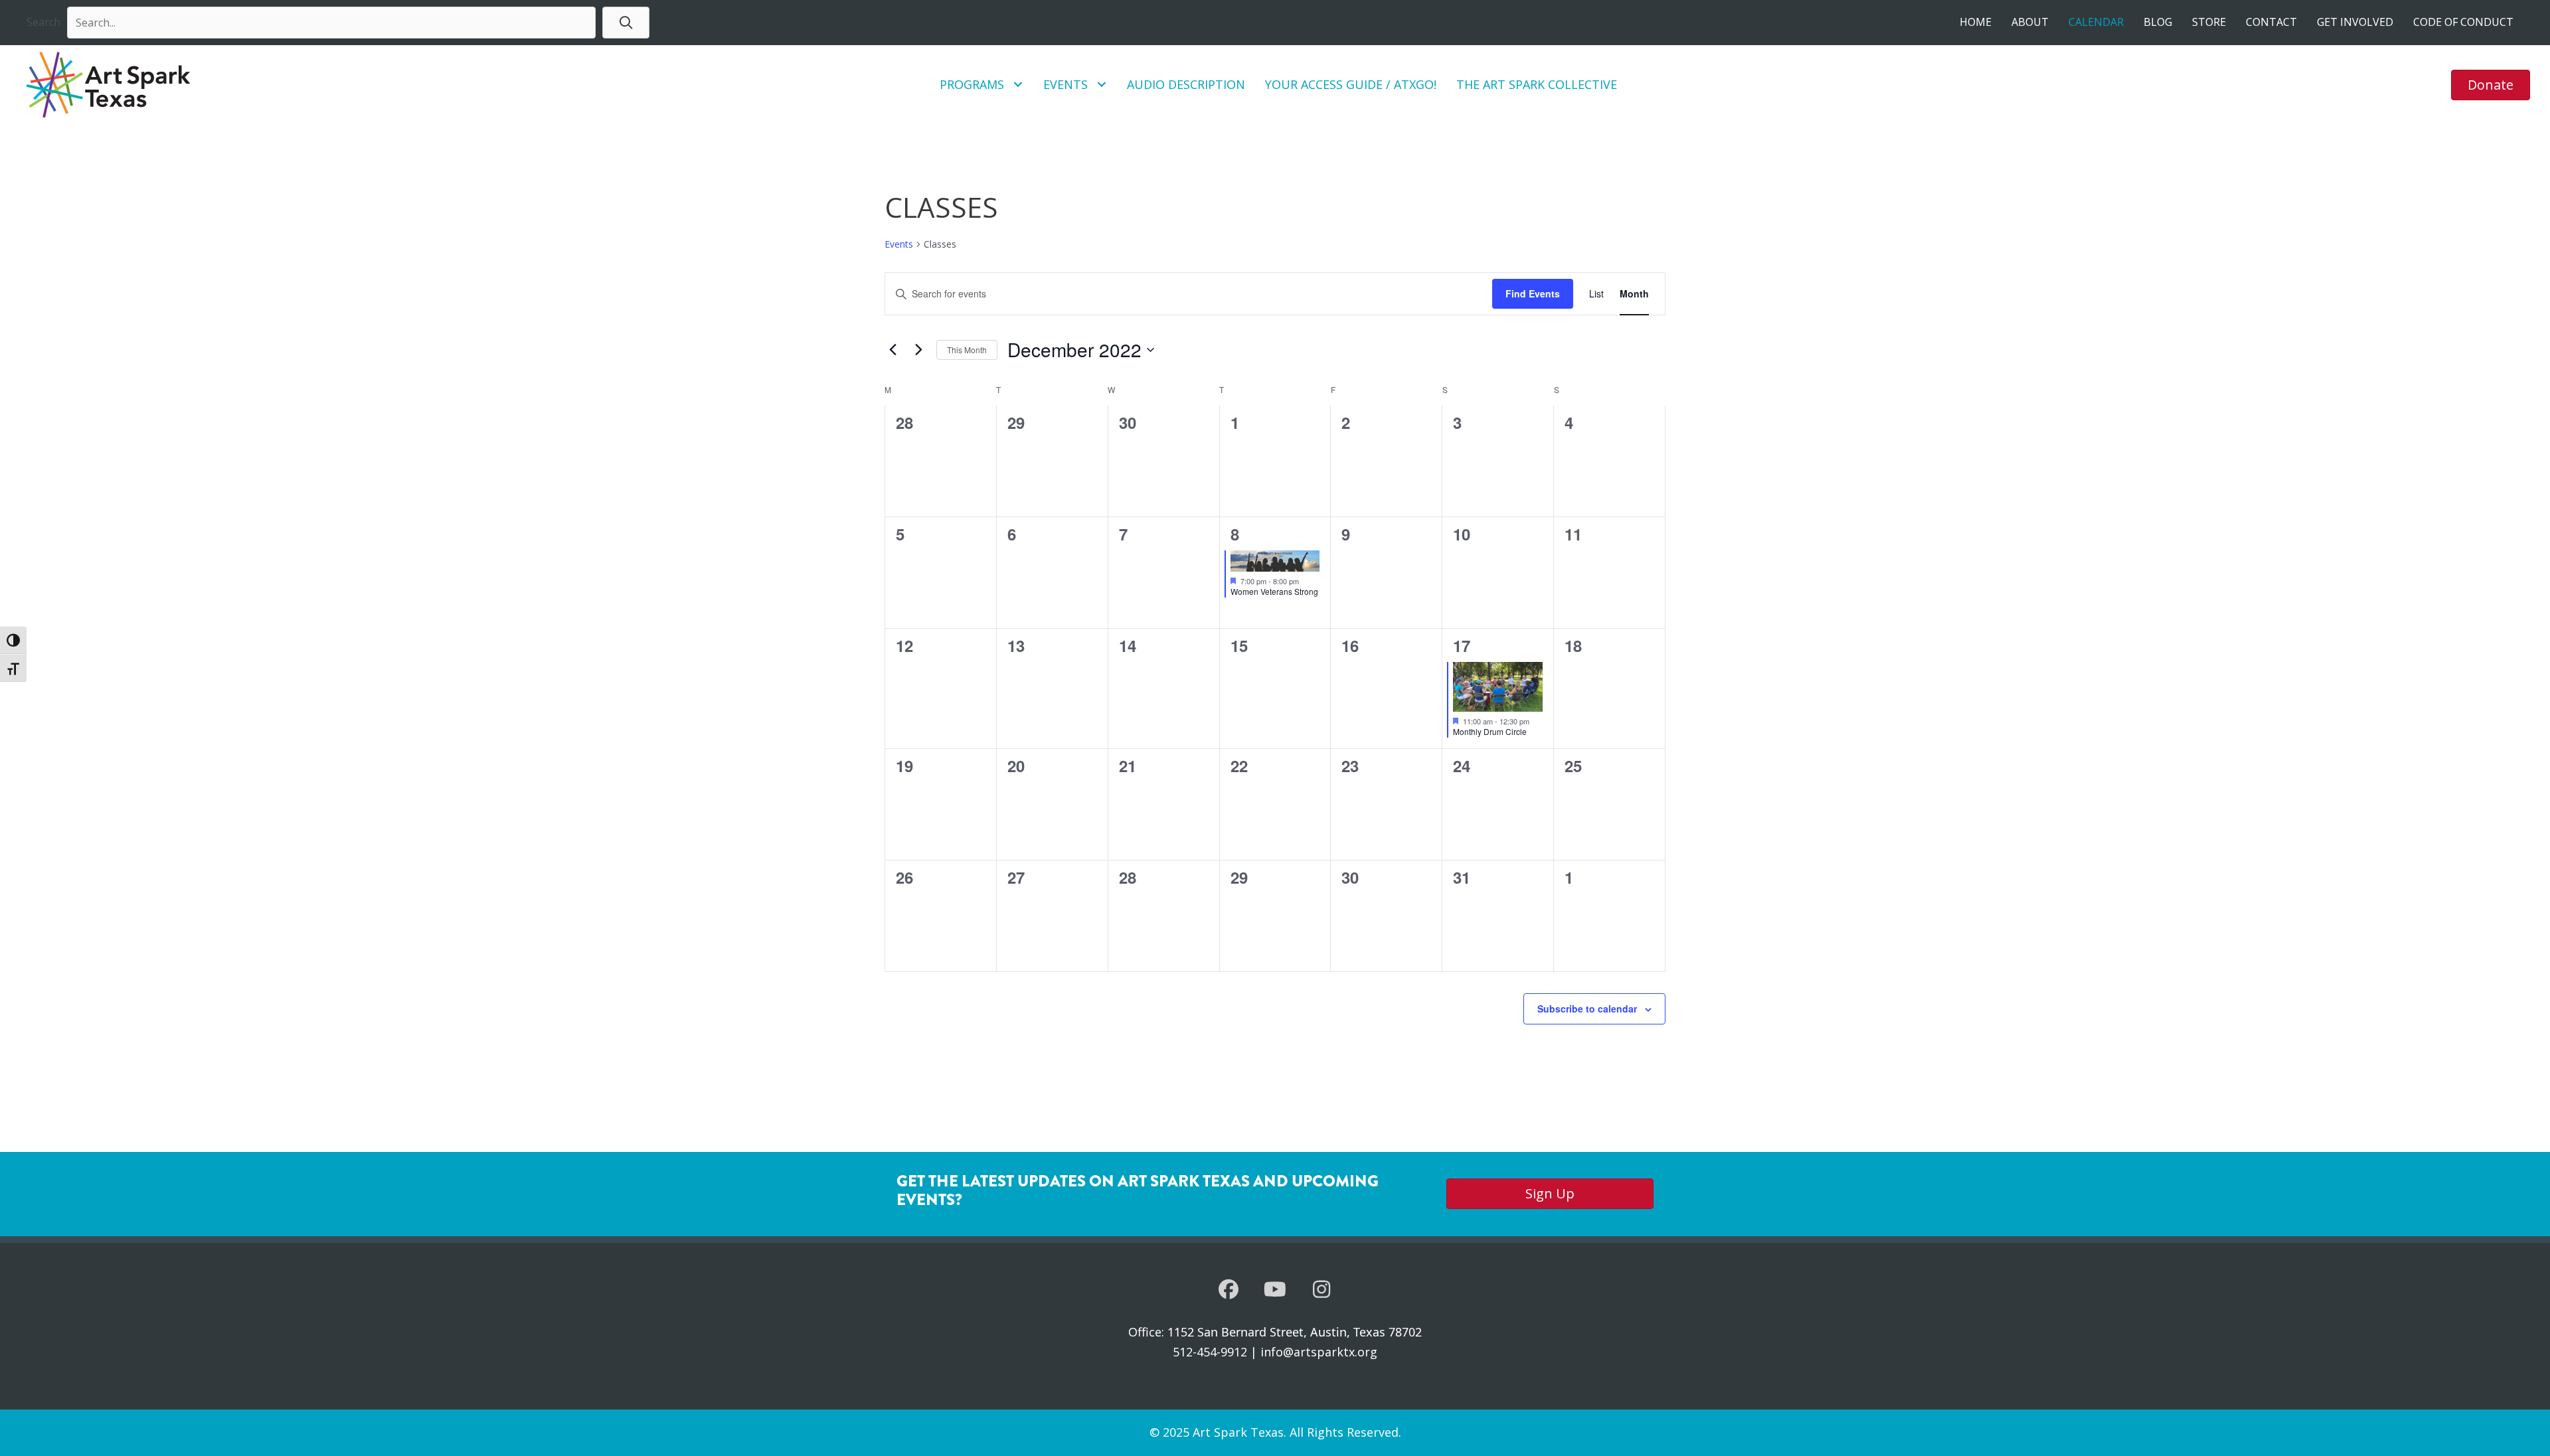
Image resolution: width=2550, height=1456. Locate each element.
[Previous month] (892, 350)
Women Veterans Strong (1274, 591)
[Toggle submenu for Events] (1102, 85)
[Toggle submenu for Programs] (1018, 85)
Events (899, 244)
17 (1462, 645)
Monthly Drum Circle (1490, 731)
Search (43, 22)
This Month (967, 350)
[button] (626, 22)
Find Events (1533, 293)
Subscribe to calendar (1587, 1009)
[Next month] (918, 350)
